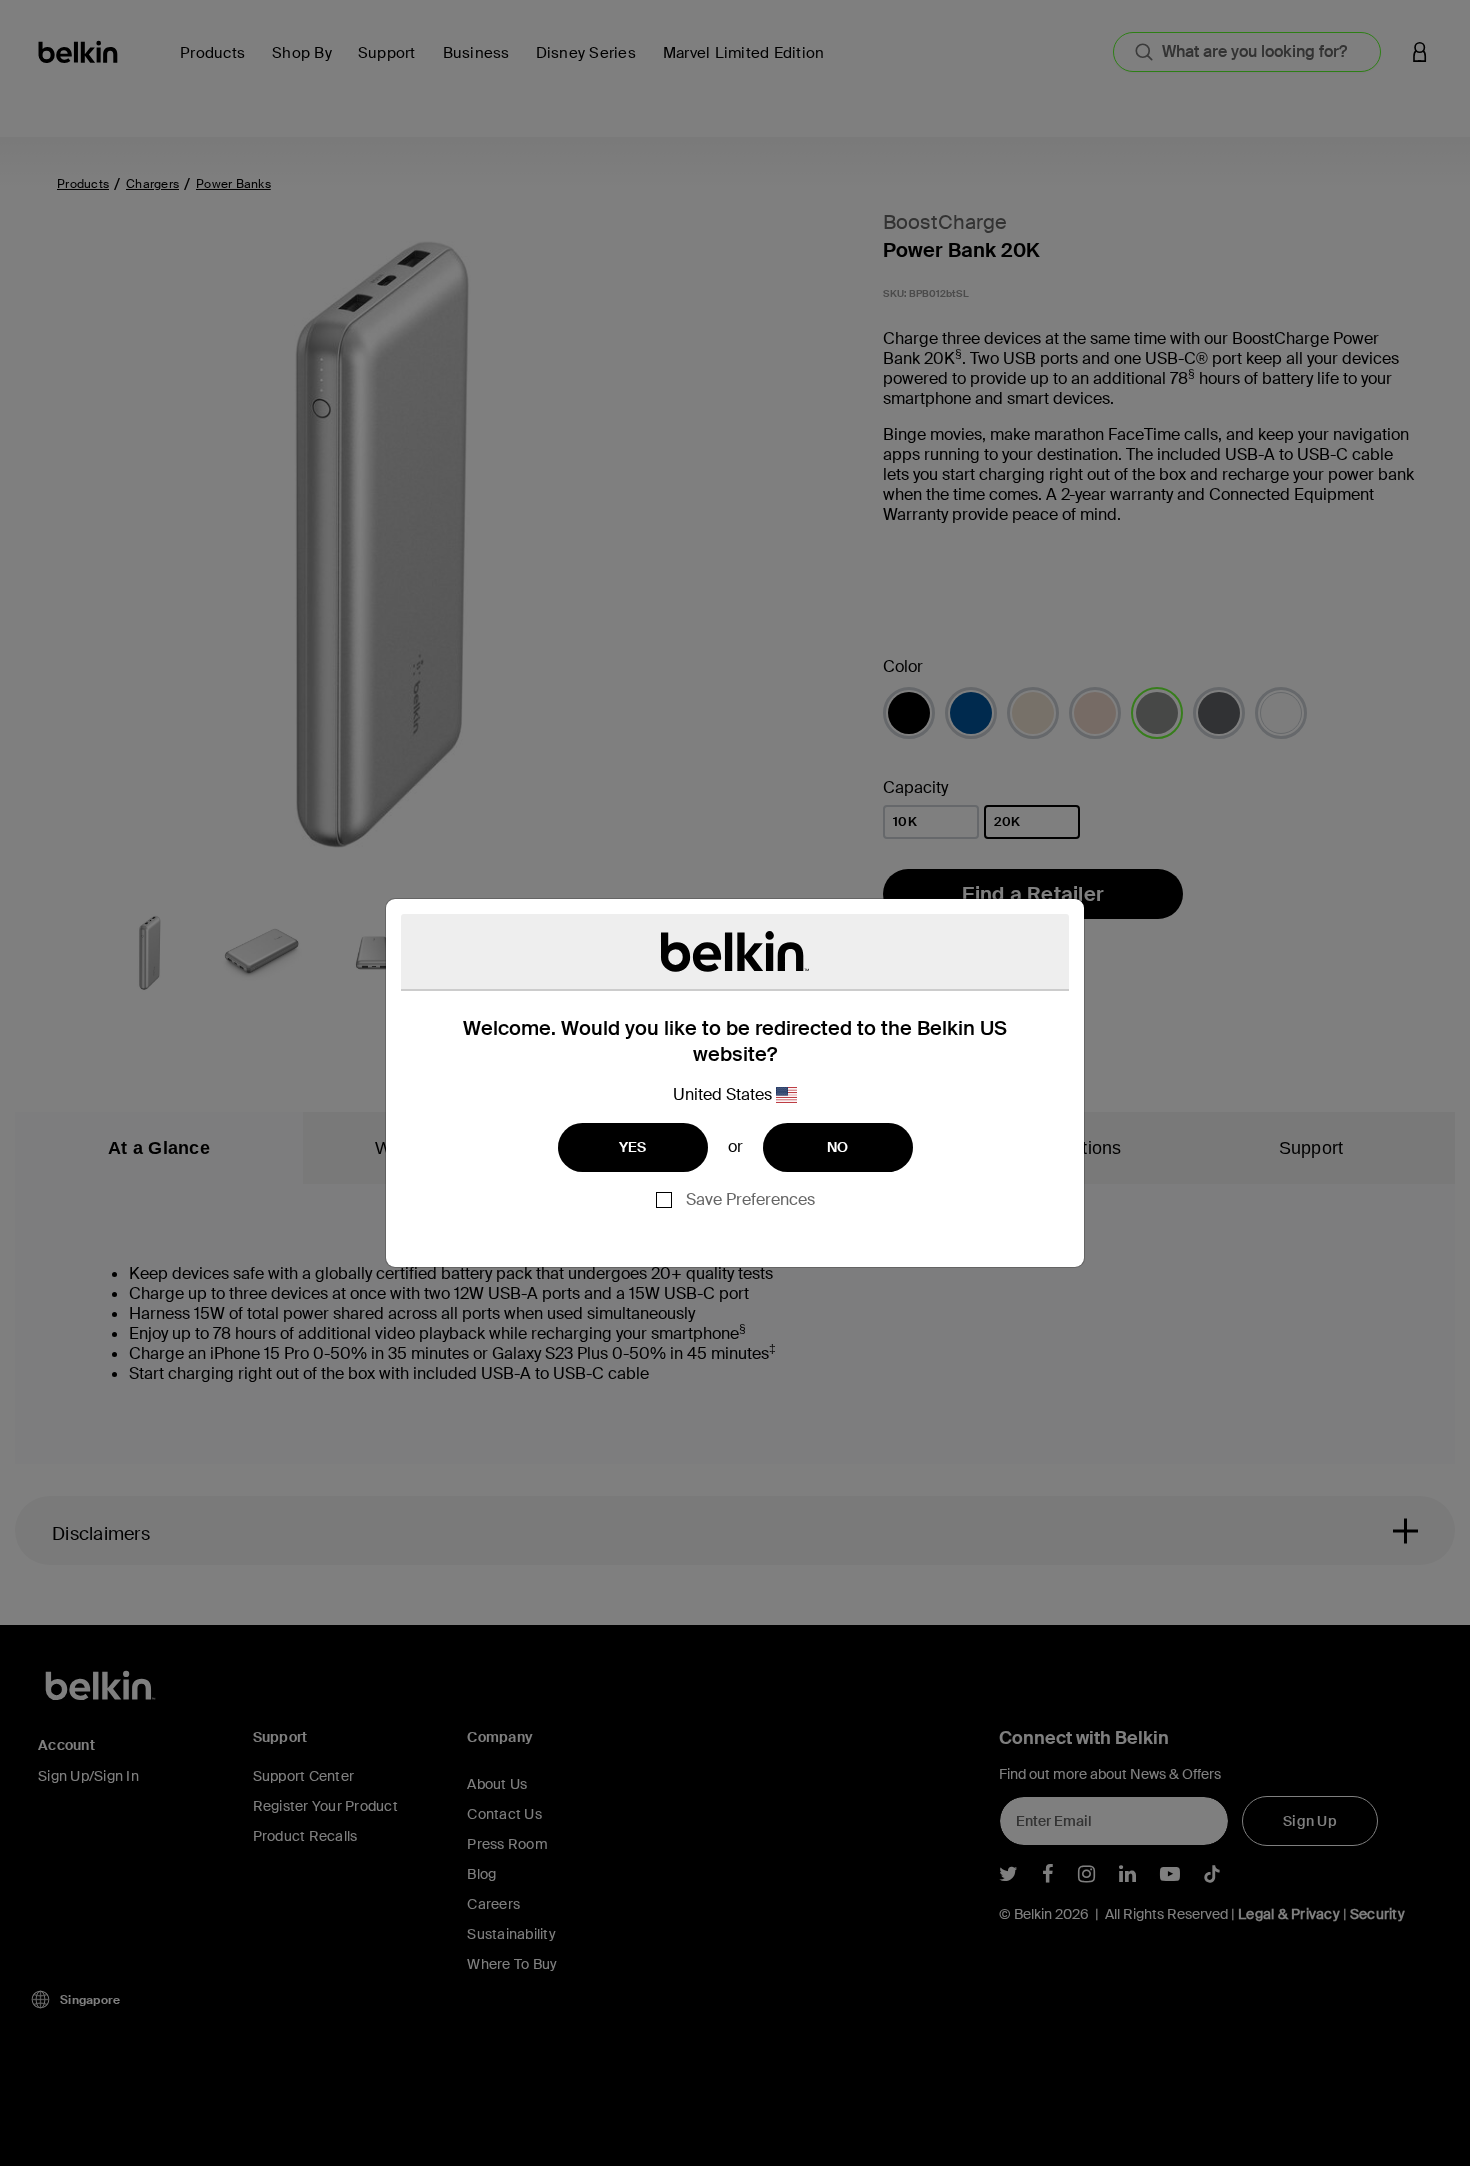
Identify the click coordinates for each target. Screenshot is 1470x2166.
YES (633, 1147)
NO (838, 1147)
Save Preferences (750, 1199)
